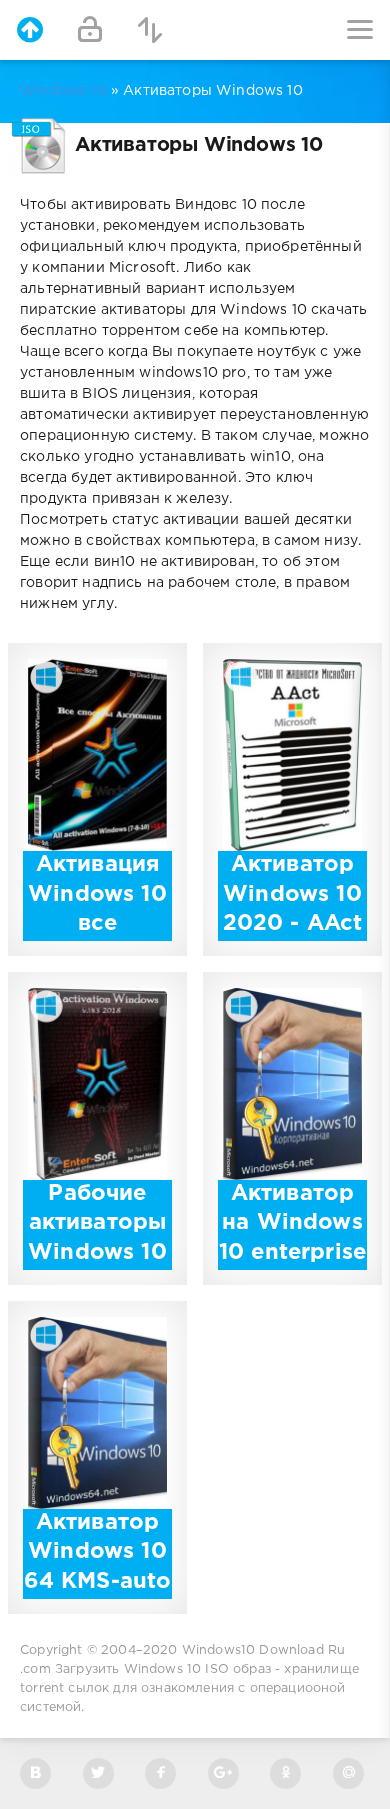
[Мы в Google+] (223, 1773)
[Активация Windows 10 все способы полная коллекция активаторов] (97, 840)
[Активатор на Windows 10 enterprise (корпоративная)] (292, 1169)
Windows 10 (63, 91)
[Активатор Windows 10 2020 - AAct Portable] (292, 840)
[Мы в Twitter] (98, 1773)
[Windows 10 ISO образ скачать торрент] (30, 30)
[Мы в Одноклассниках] (285, 1773)
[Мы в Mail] (348, 1773)
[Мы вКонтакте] (35, 1773)
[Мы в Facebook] (160, 1773)
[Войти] (90, 30)
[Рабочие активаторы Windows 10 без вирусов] (97, 1169)
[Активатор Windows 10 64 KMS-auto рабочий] (97, 1498)
